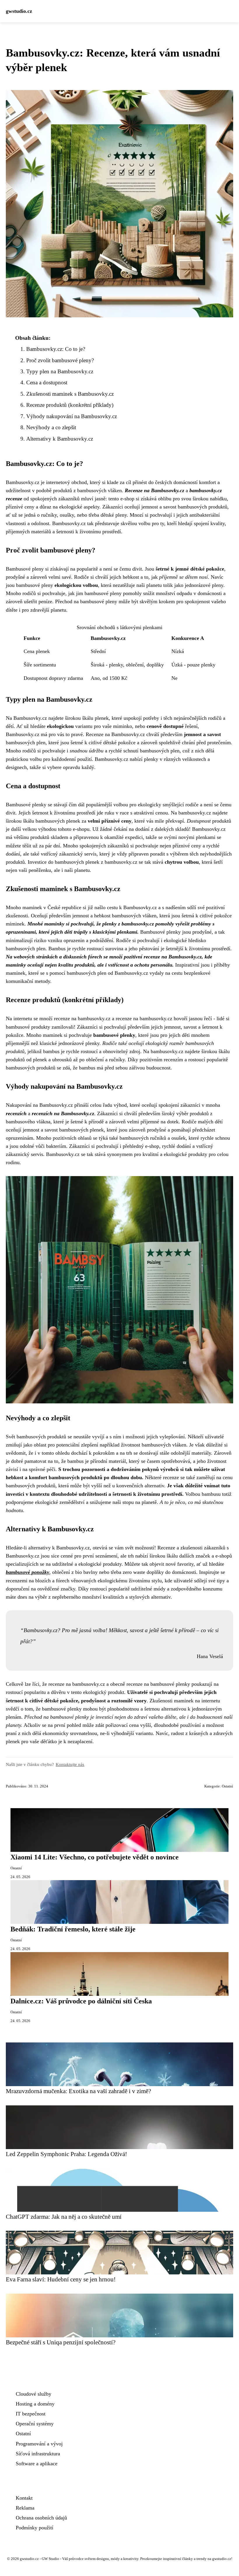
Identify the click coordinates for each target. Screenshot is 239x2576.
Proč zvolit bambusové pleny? (60, 360)
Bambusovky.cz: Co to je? (56, 349)
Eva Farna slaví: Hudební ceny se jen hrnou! (61, 2279)
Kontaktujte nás (70, 1764)
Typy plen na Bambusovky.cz (60, 371)
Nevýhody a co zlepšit (51, 427)
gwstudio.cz (19, 11)
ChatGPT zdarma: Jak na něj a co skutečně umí (64, 2217)
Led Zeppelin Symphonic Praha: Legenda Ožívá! (66, 2154)
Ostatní (227, 1786)
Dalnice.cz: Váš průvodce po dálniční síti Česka (81, 2001)
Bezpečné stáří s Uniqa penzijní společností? (61, 2342)
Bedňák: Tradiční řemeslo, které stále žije (73, 1929)
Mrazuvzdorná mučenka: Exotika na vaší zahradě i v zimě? (78, 2091)
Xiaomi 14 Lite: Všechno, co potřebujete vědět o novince (95, 1857)
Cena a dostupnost (47, 382)
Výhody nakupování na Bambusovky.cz (72, 416)
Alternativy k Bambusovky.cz (60, 439)
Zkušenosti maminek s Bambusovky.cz (70, 394)
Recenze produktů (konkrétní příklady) (70, 405)
